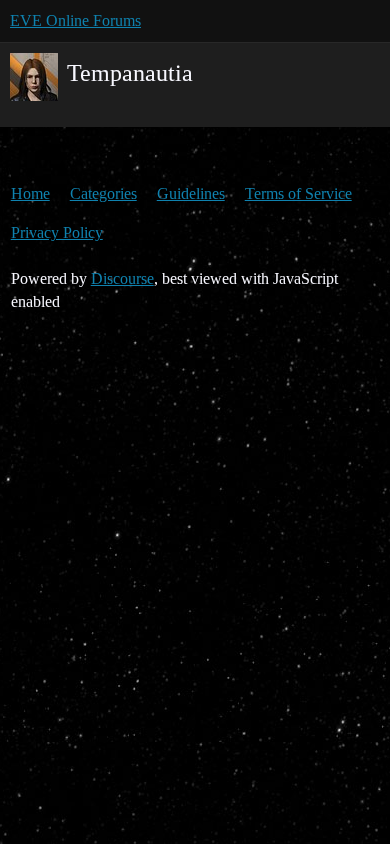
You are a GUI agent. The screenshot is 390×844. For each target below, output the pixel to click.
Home (30, 193)
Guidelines (191, 193)
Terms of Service (298, 193)
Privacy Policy (57, 232)
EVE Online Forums (75, 20)
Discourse (122, 278)
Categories (103, 193)
